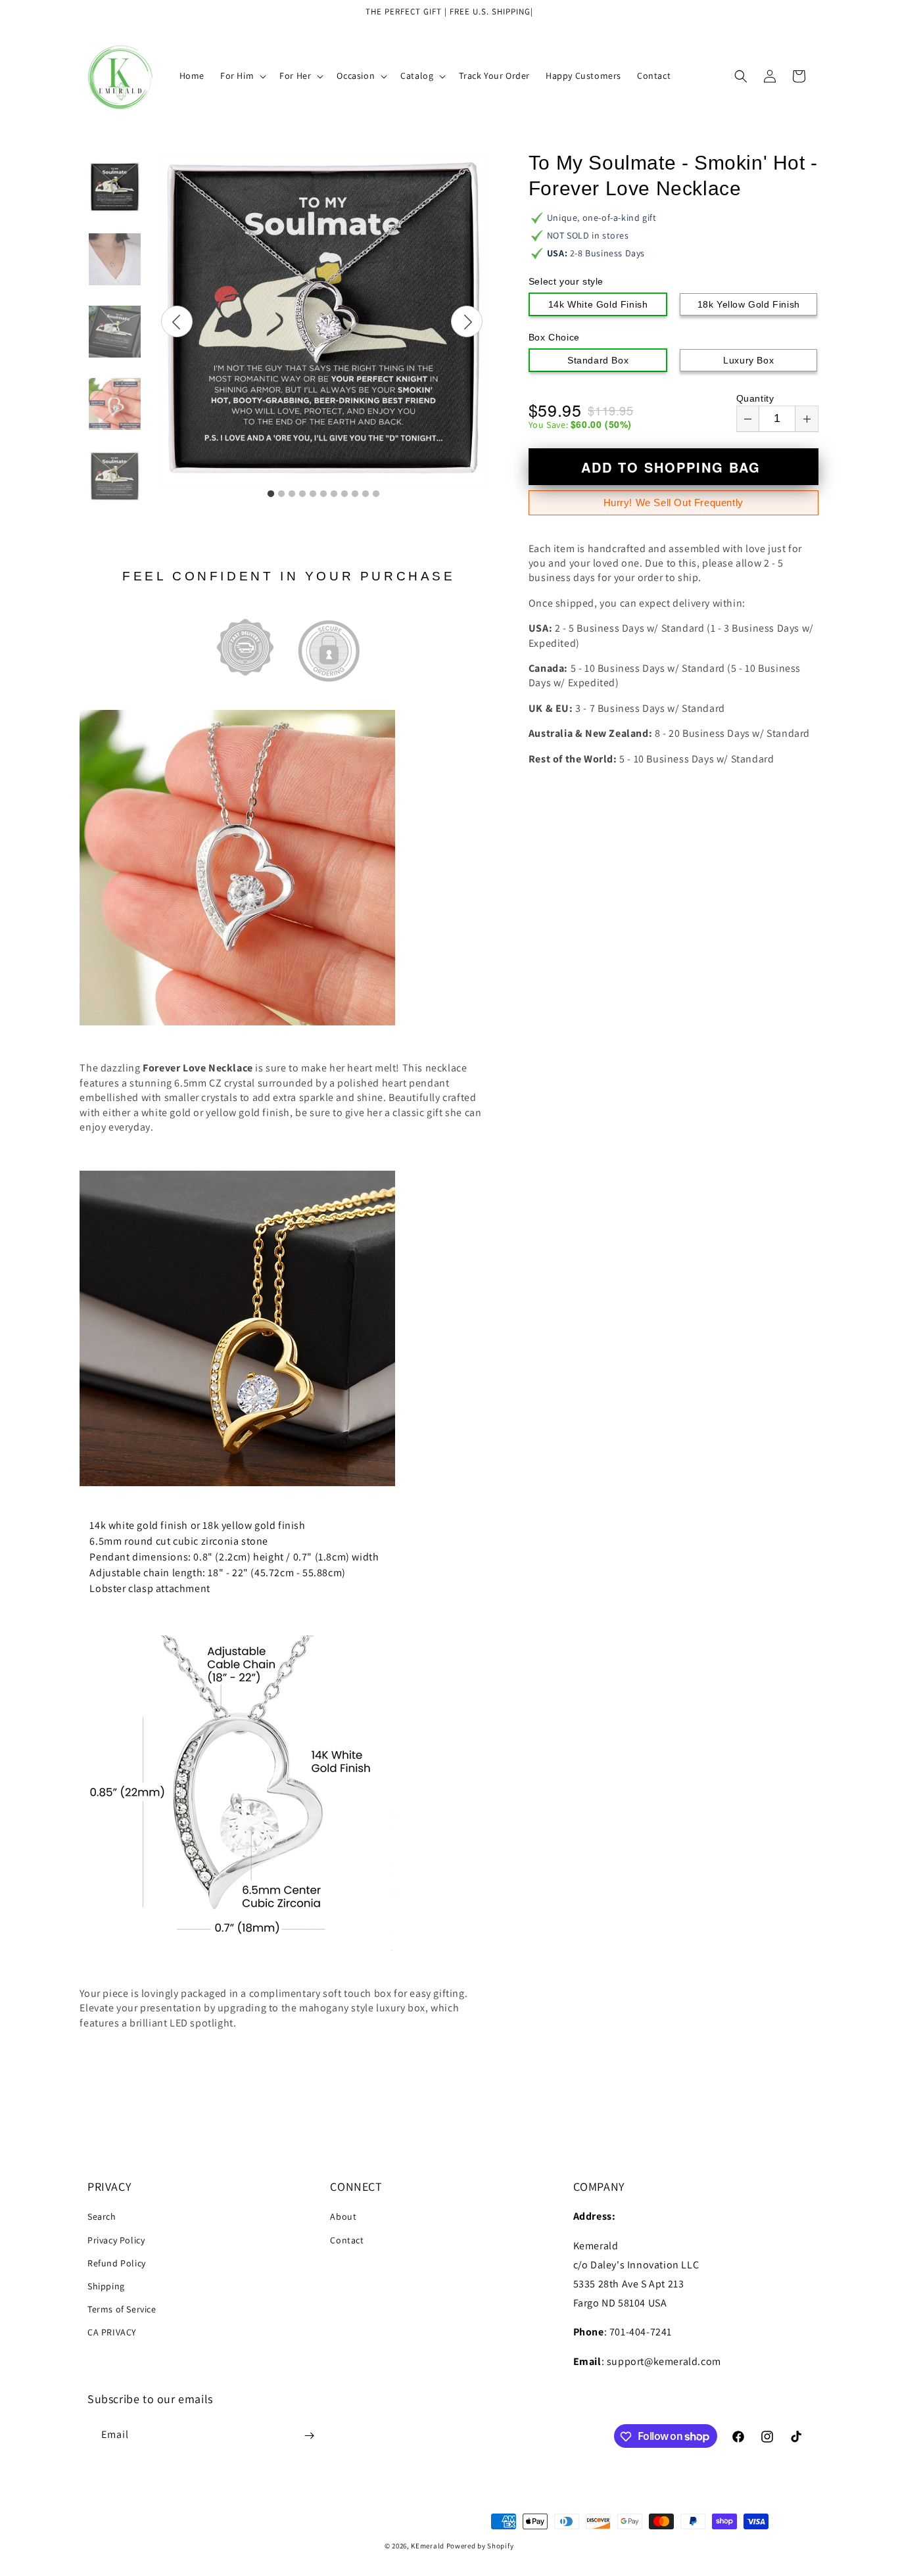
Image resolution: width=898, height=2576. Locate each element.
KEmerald (428, 2546)
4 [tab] (302, 494)
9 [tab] (355, 494)
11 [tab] (376, 494)
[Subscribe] (309, 2436)
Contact (347, 2240)
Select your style (566, 281)
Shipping (106, 2286)
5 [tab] (313, 494)
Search (102, 2217)
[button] (242, 76)
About (343, 2217)
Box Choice (554, 337)
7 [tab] (334, 494)
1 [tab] (271, 494)
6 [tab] (323, 494)
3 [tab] (292, 494)
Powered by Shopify (480, 2546)
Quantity (755, 398)
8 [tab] (344, 494)
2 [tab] (281, 494)
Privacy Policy (116, 2240)
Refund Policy (117, 2263)
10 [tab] (366, 494)
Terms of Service (122, 2309)
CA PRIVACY (112, 2333)
